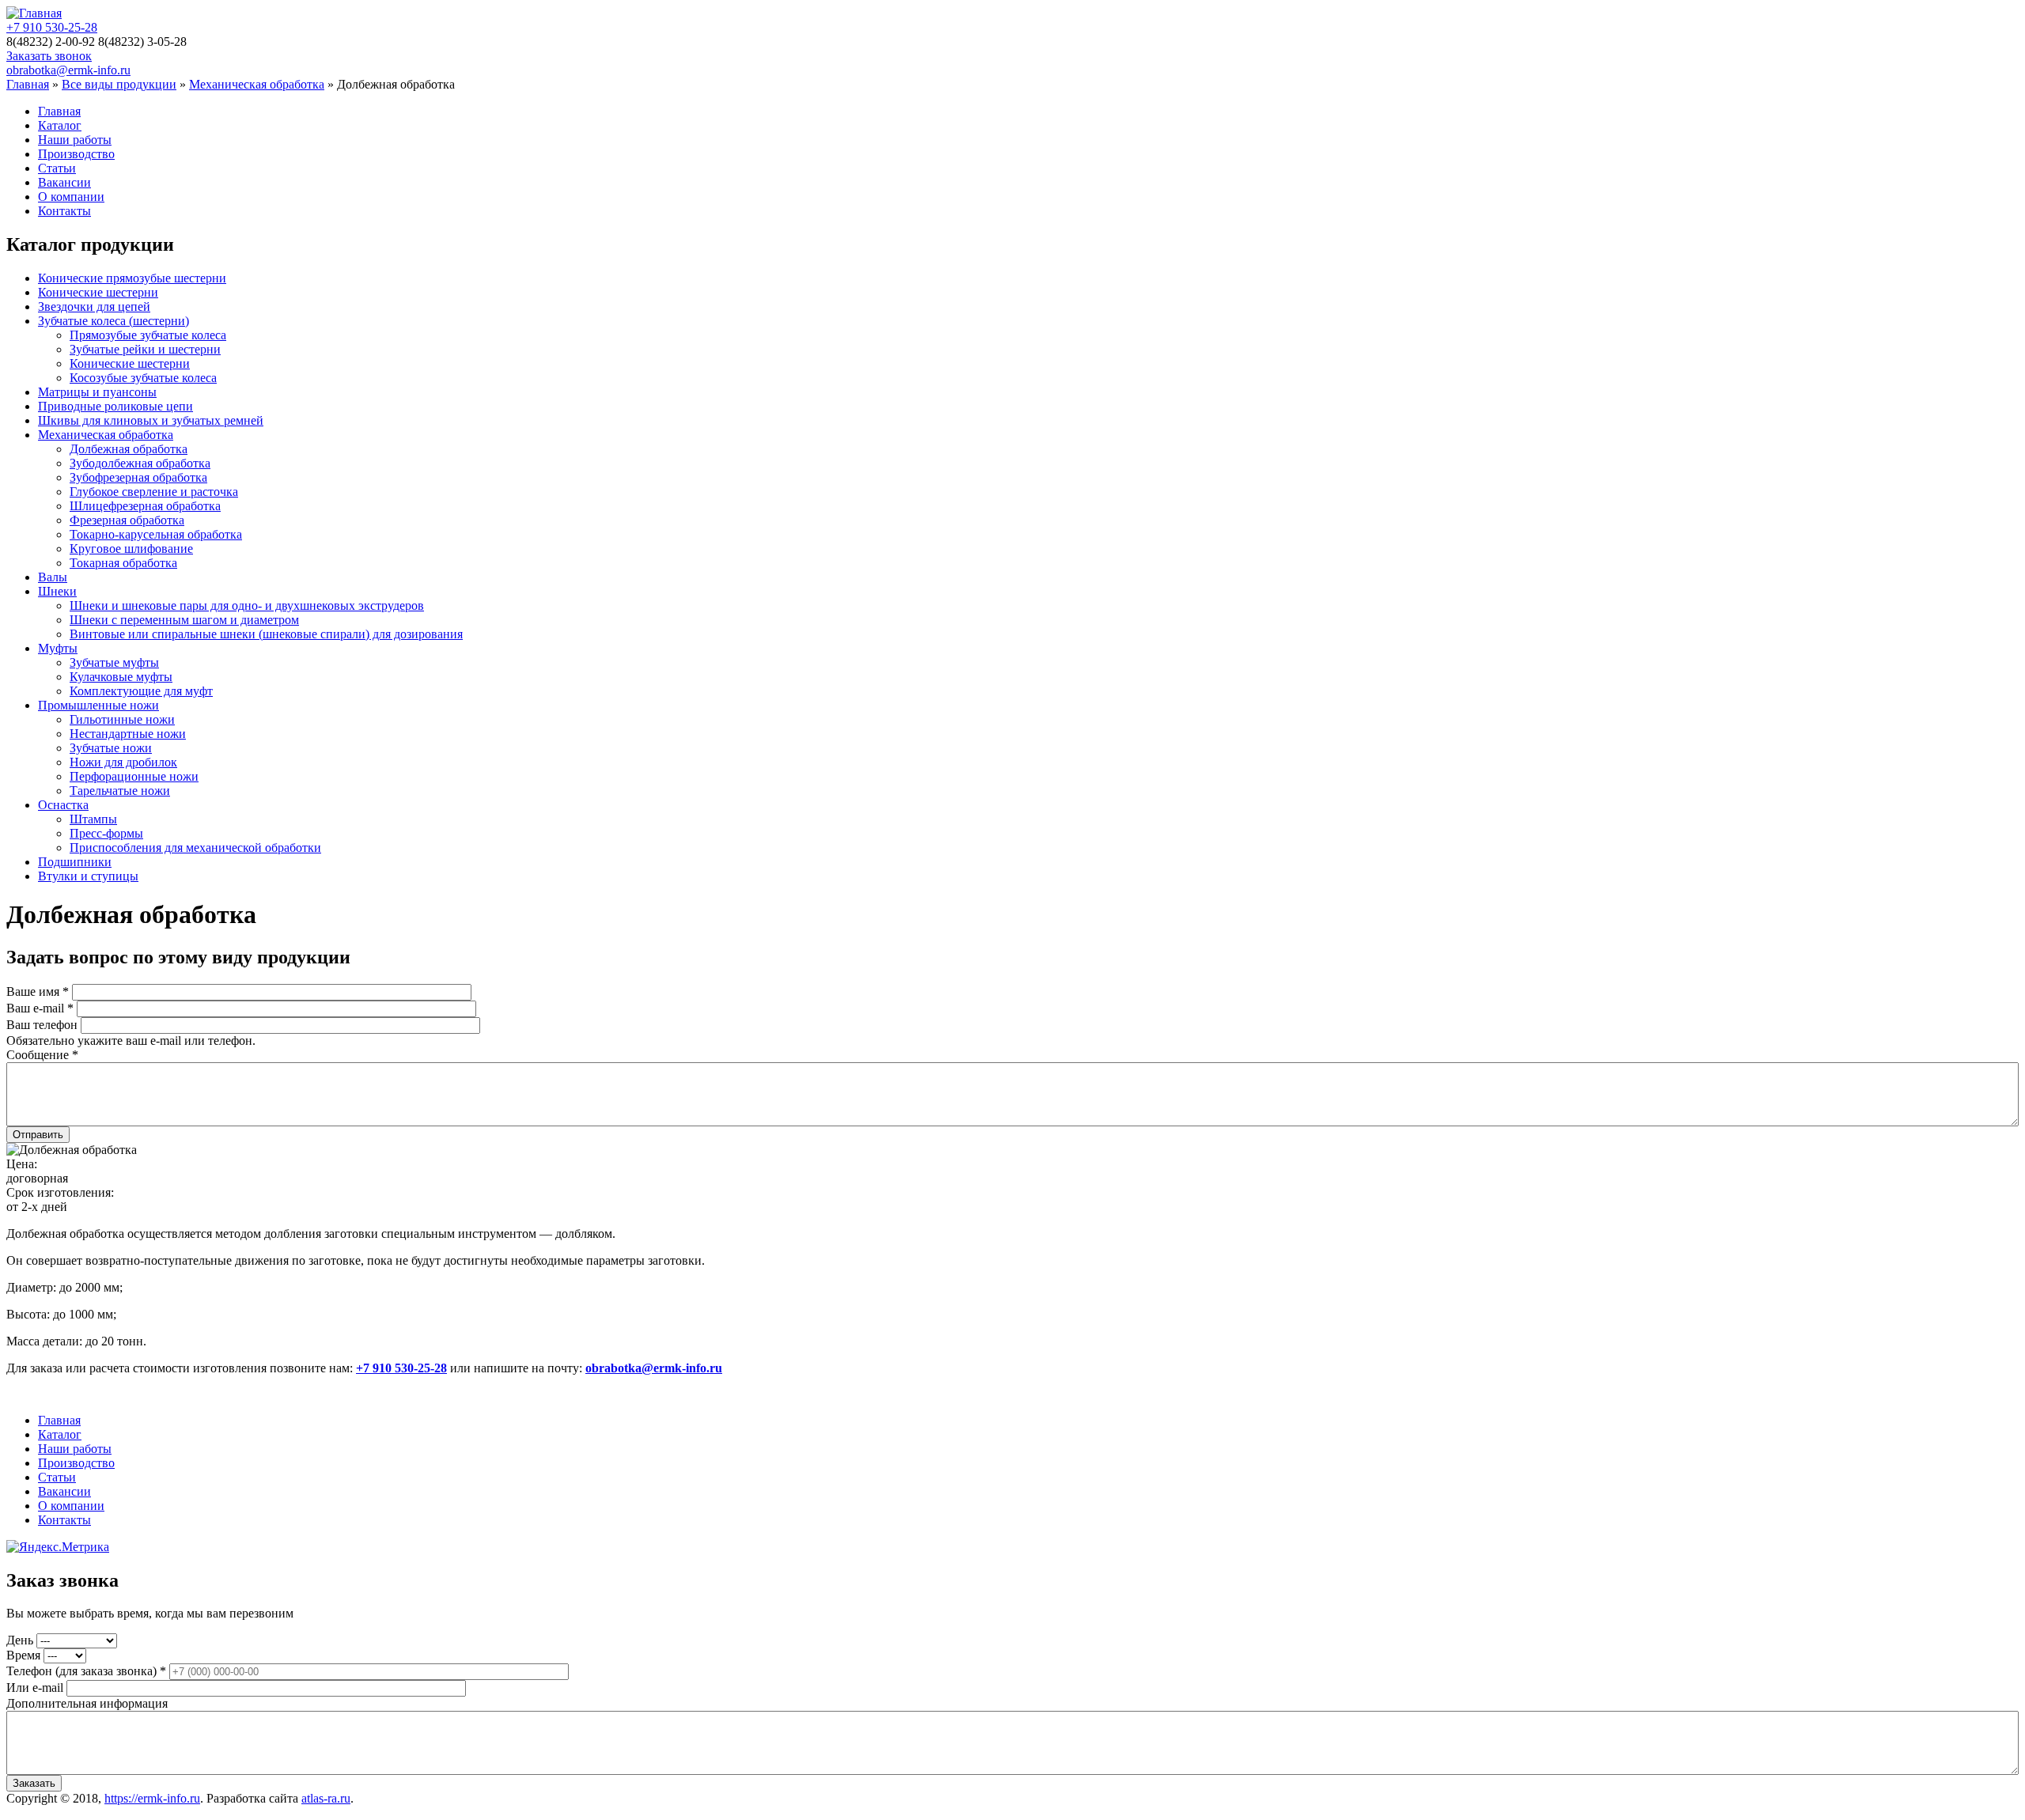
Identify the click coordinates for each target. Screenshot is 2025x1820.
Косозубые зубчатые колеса (143, 378)
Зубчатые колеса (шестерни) (114, 321)
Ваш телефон (44, 1025)
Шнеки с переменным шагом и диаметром (184, 620)
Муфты (58, 648)
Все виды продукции (119, 84)
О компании (71, 197)
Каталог (60, 125)
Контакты (64, 211)
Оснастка (63, 805)
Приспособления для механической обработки (195, 848)
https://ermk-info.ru (152, 1798)
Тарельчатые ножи (120, 791)
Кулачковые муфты (121, 677)
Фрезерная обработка (127, 520)
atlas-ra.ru (326, 1798)
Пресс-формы (106, 833)
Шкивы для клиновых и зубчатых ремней (151, 420)
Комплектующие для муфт (141, 691)
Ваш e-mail (40, 1008)
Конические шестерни (98, 292)
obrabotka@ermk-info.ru (68, 70)
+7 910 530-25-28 (52, 27)
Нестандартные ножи (128, 734)
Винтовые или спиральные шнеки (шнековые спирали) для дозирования (266, 634)
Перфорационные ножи (134, 776)
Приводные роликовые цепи (115, 406)
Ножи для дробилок (123, 762)
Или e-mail (36, 1688)
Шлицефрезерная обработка (145, 506)
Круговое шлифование (131, 549)
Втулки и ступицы (88, 876)
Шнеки (57, 591)
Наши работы (75, 140)
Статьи (57, 168)
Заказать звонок (49, 56)
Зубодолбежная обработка (140, 463)
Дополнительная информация (87, 1703)
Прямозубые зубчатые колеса (148, 335)
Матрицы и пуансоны (97, 392)
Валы (53, 577)
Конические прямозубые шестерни (132, 278)
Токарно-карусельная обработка (156, 534)
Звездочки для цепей (94, 306)
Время (25, 1655)
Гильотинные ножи (122, 719)
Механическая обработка (257, 84)
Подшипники (75, 862)
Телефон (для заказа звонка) (86, 1671)
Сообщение (42, 1055)
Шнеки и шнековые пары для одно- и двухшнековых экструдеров (247, 605)
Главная (28, 84)
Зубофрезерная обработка (138, 477)
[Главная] (34, 13)
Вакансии (64, 182)
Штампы (93, 819)
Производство (76, 154)
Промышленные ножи (98, 705)
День (21, 1640)
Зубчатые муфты (114, 662)
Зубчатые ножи (111, 748)
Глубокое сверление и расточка (154, 492)
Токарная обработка (123, 563)
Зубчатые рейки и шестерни (145, 349)
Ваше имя (38, 991)
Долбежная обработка (129, 449)
